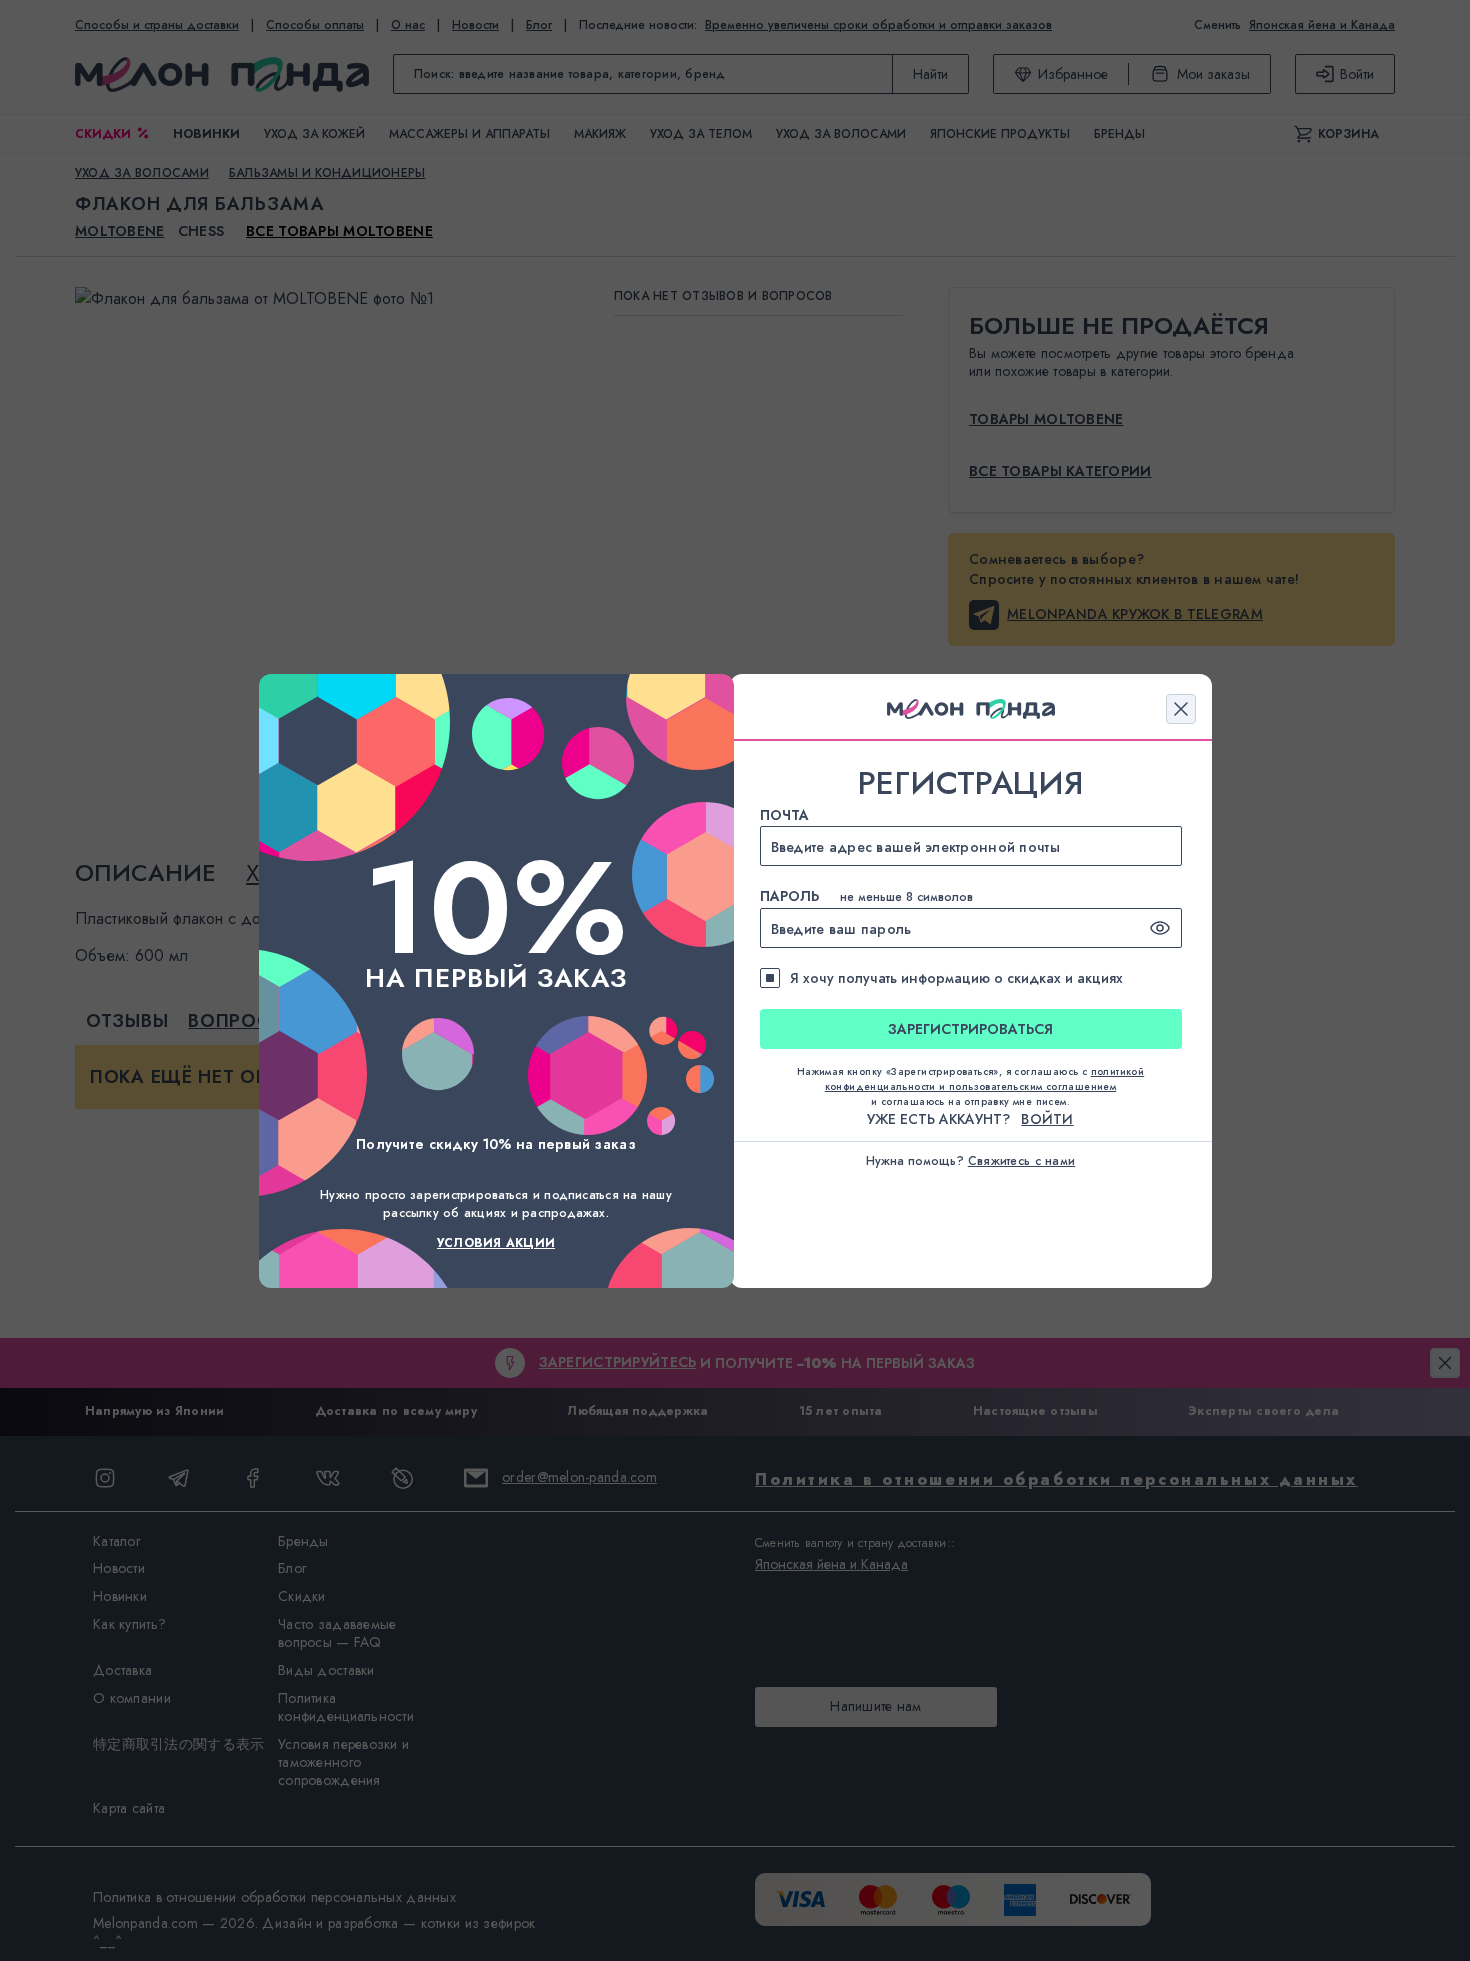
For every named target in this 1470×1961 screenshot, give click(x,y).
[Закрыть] (1181, 709)
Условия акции (496, 1243)
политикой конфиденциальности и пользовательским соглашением (985, 1079)
